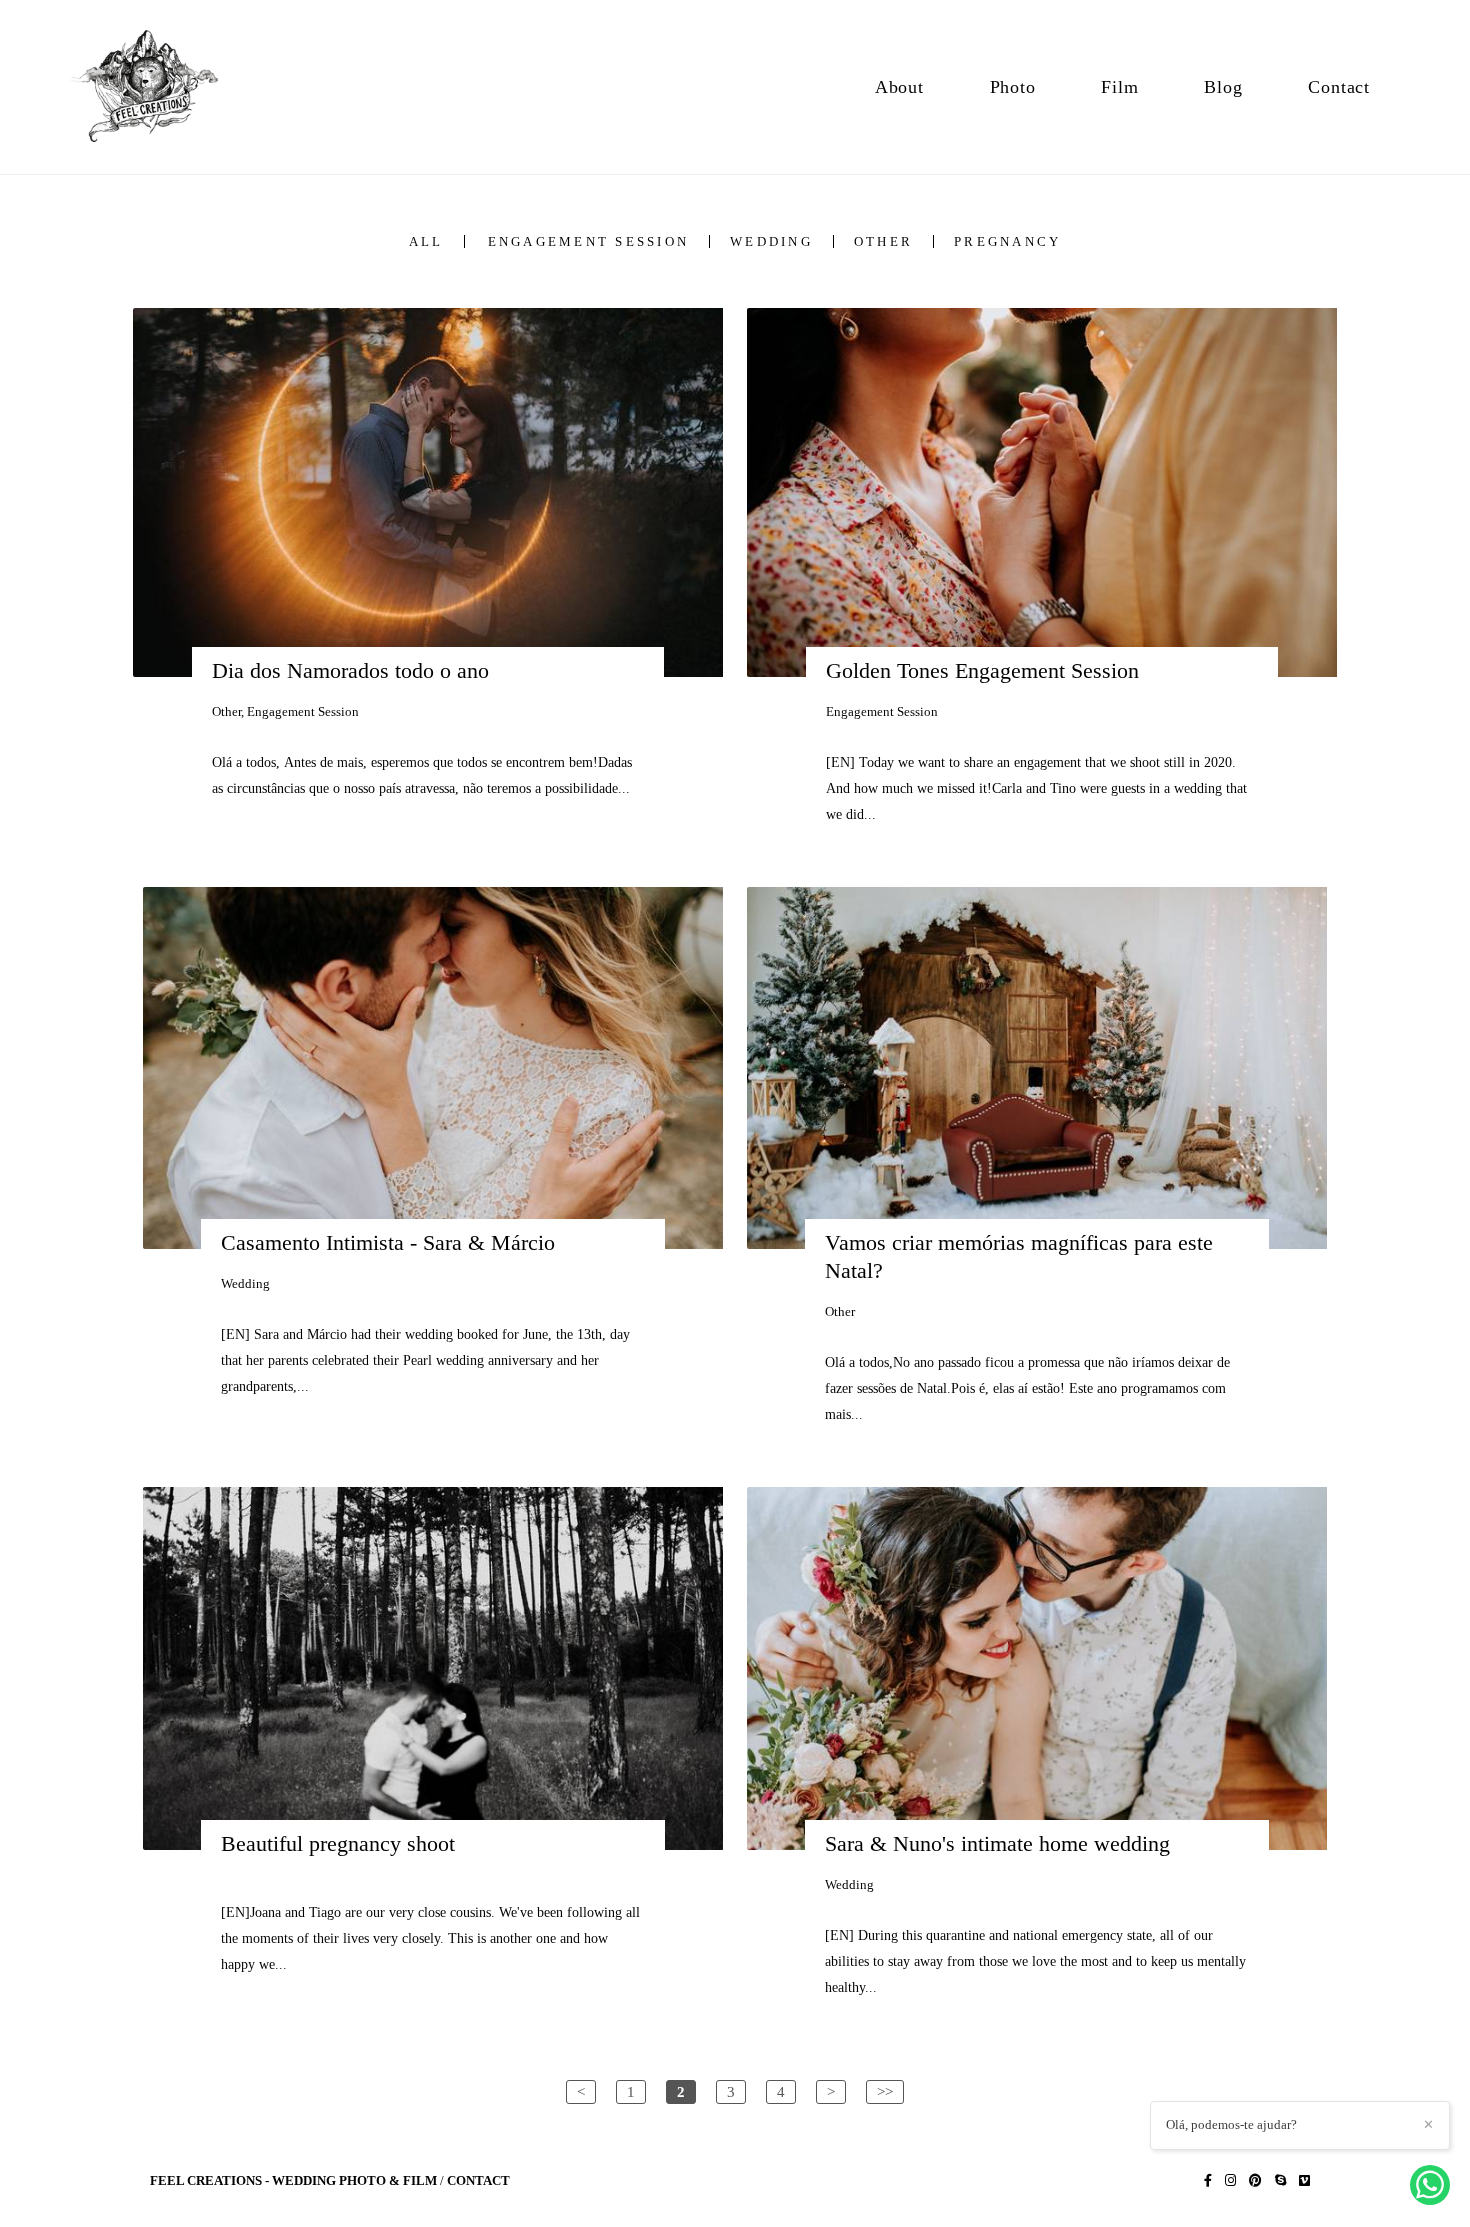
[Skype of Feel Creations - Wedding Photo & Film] (1280, 2180)
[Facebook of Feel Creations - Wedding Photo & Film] (1208, 2180)
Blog (1223, 87)
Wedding (771, 241)
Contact (1339, 87)
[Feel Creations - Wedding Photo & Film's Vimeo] (1304, 2180)
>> (885, 2091)
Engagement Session (589, 241)
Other (883, 241)
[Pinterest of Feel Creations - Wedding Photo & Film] (1255, 2180)
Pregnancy (1007, 241)
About (899, 87)
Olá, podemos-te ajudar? (1231, 2124)
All (426, 241)
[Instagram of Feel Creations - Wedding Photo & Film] (1230, 2180)
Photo (1013, 87)
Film (1119, 87)
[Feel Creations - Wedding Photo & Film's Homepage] (156, 87)
